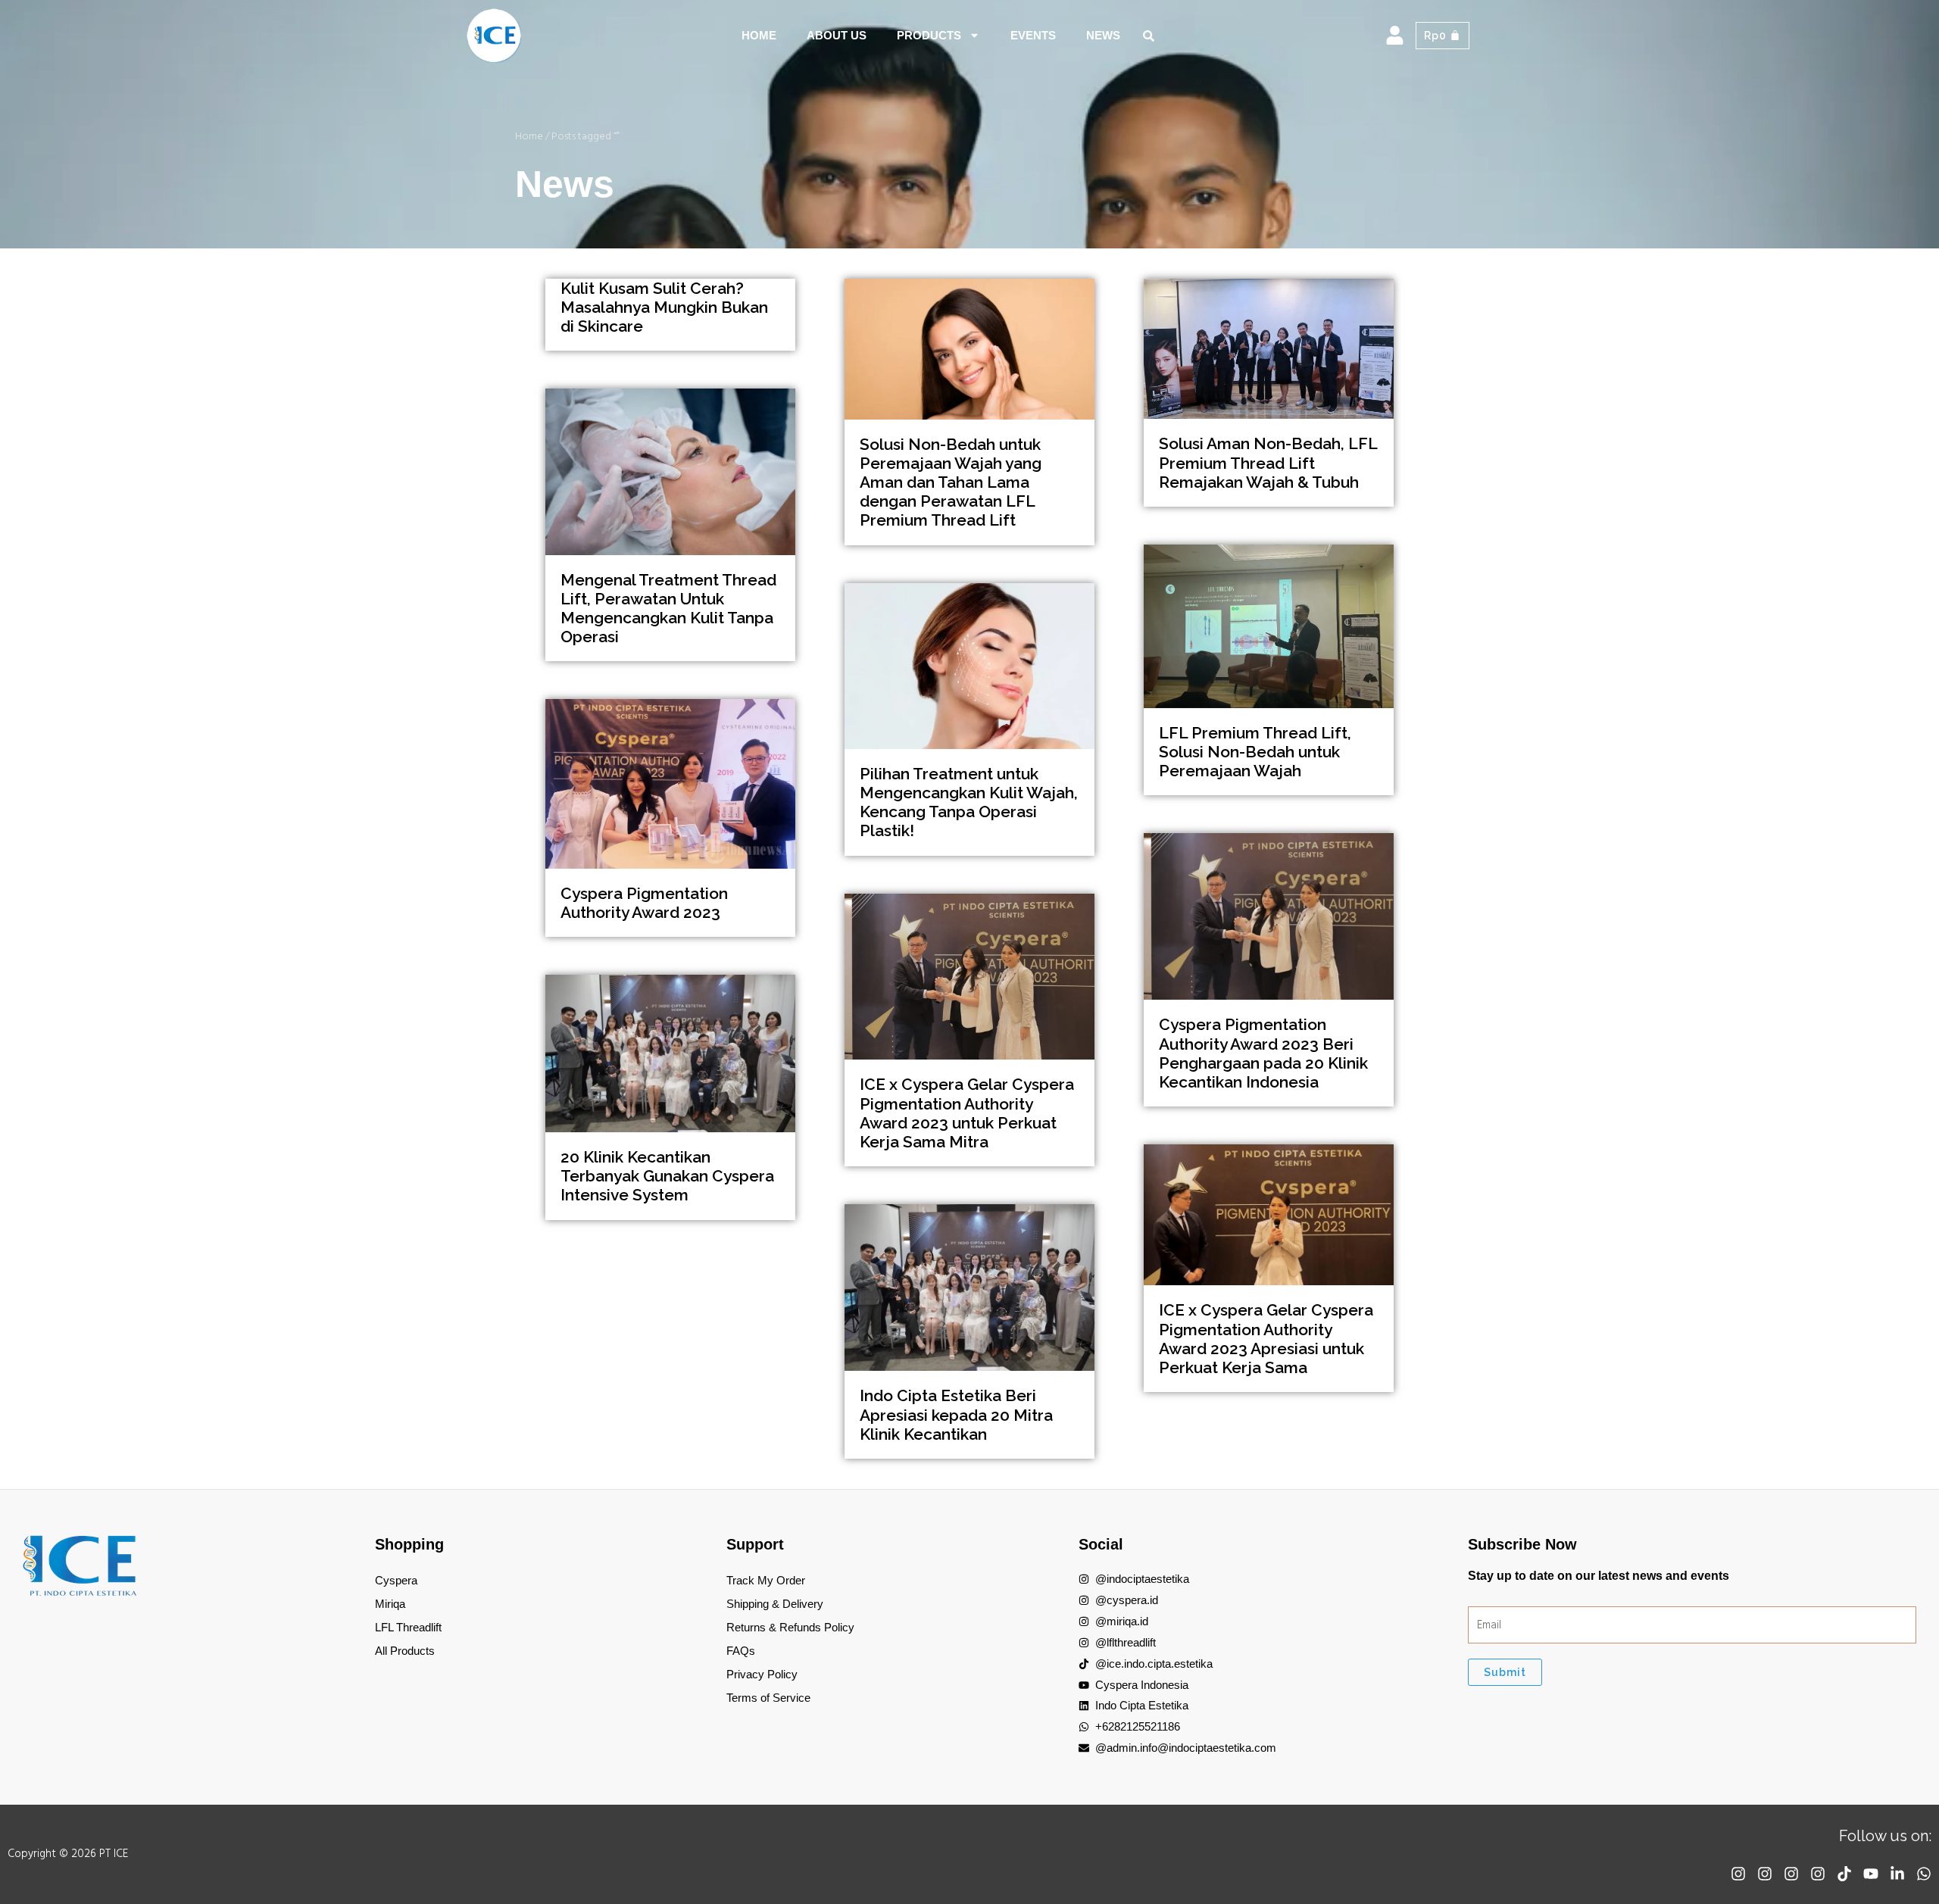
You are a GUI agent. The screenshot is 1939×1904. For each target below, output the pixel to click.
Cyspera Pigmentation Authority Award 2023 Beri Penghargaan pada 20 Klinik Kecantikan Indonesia (1263, 1053)
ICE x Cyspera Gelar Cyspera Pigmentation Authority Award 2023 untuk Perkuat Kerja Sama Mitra (967, 1113)
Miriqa (390, 1604)
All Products (405, 1651)
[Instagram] (1738, 1874)
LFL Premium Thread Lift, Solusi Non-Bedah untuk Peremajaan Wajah (1255, 752)
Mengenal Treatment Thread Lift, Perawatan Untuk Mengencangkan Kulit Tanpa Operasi (668, 609)
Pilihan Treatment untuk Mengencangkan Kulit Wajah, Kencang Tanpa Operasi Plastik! (969, 802)
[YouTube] (1871, 1874)
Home (759, 35)
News (1103, 35)
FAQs (741, 1651)
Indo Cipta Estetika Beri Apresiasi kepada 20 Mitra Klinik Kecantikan (956, 1414)
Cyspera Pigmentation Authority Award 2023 (644, 903)
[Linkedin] (1897, 1874)
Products (929, 35)
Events (1033, 35)
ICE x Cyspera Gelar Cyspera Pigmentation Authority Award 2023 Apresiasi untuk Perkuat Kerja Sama (1266, 1339)
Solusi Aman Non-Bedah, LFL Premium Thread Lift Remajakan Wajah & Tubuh (1268, 462)
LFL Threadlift (408, 1627)
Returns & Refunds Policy (790, 1627)
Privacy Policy (762, 1674)
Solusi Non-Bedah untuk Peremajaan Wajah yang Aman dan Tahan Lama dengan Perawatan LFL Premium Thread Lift (951, 482)
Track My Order (766, 1580)
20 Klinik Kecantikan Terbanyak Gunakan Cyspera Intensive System (667, 1176)
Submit (1505, 1672)
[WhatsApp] (1924, 1874)
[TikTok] (1844, 1874)
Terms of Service (768, 1698)
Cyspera (396, 1580)
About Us (837, 35)
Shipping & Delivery (775, 1604)
